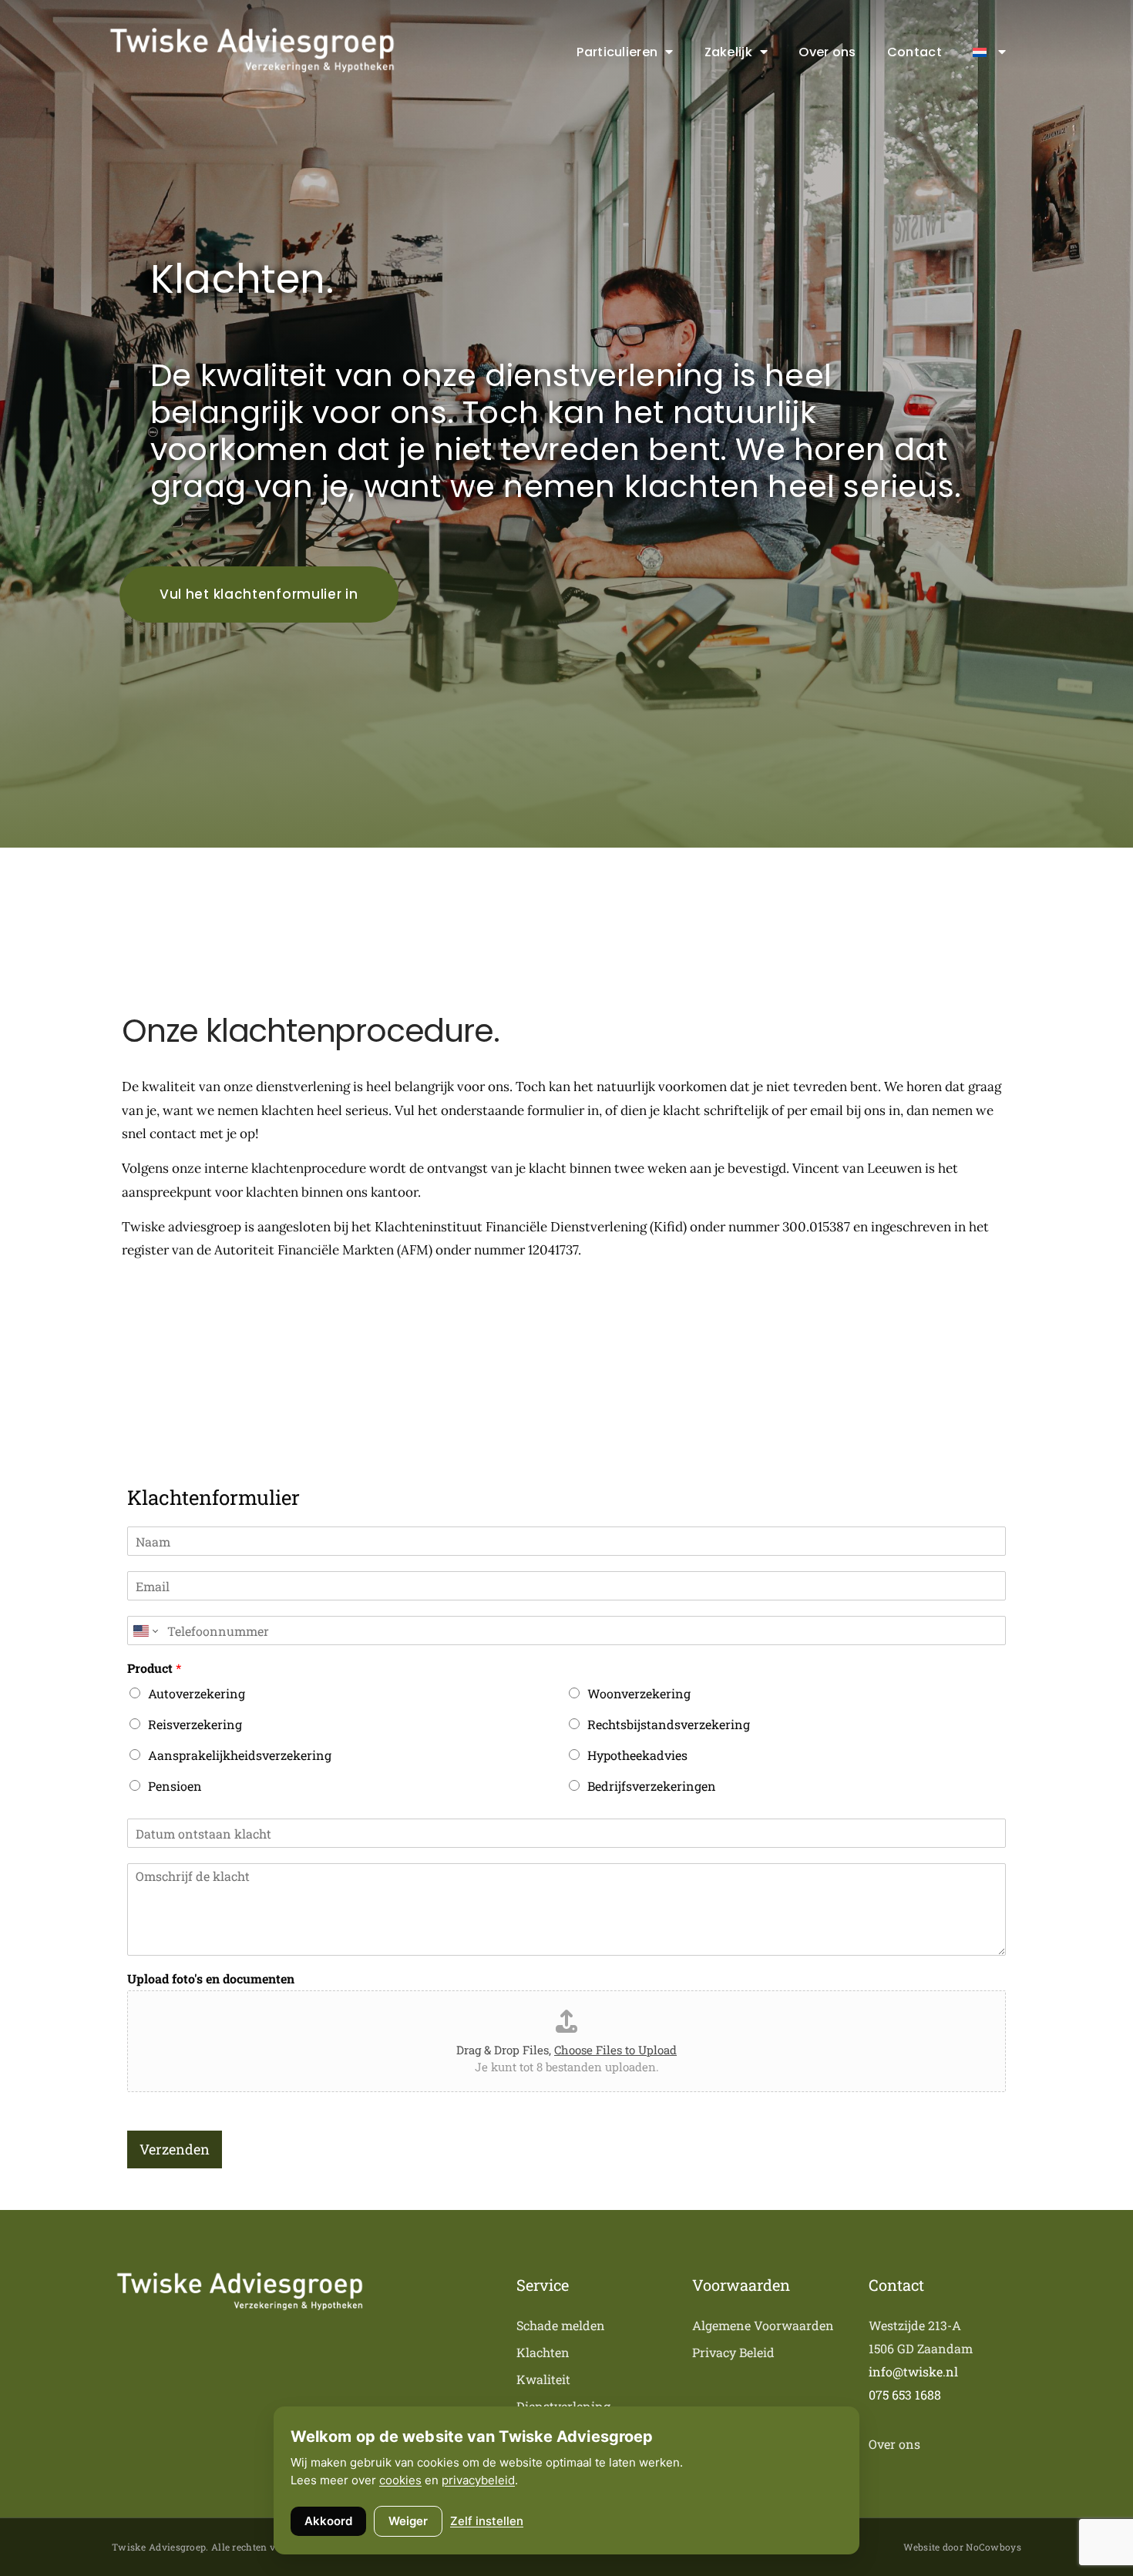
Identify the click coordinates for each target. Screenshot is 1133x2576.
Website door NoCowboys (962, 2547)
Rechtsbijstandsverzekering (669, 1724)
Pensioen (175, 1786)
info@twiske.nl (913, 2371)
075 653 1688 (905, 2395)
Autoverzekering (197, 1693)
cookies (400, 2480)
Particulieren (617, 52)
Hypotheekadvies (637, 1755)
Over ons (827, 52)
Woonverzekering (639, 1693)
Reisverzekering (195, 1724)
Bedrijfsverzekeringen (652, 1786)
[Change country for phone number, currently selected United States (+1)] (145, 1631)
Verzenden (175, 2149)
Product (154, 1668)
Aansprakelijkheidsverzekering (240, 1755)
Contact (914, 52)
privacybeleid (478, 2480)
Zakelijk (728, 52)
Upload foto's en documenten (211, 1979)
